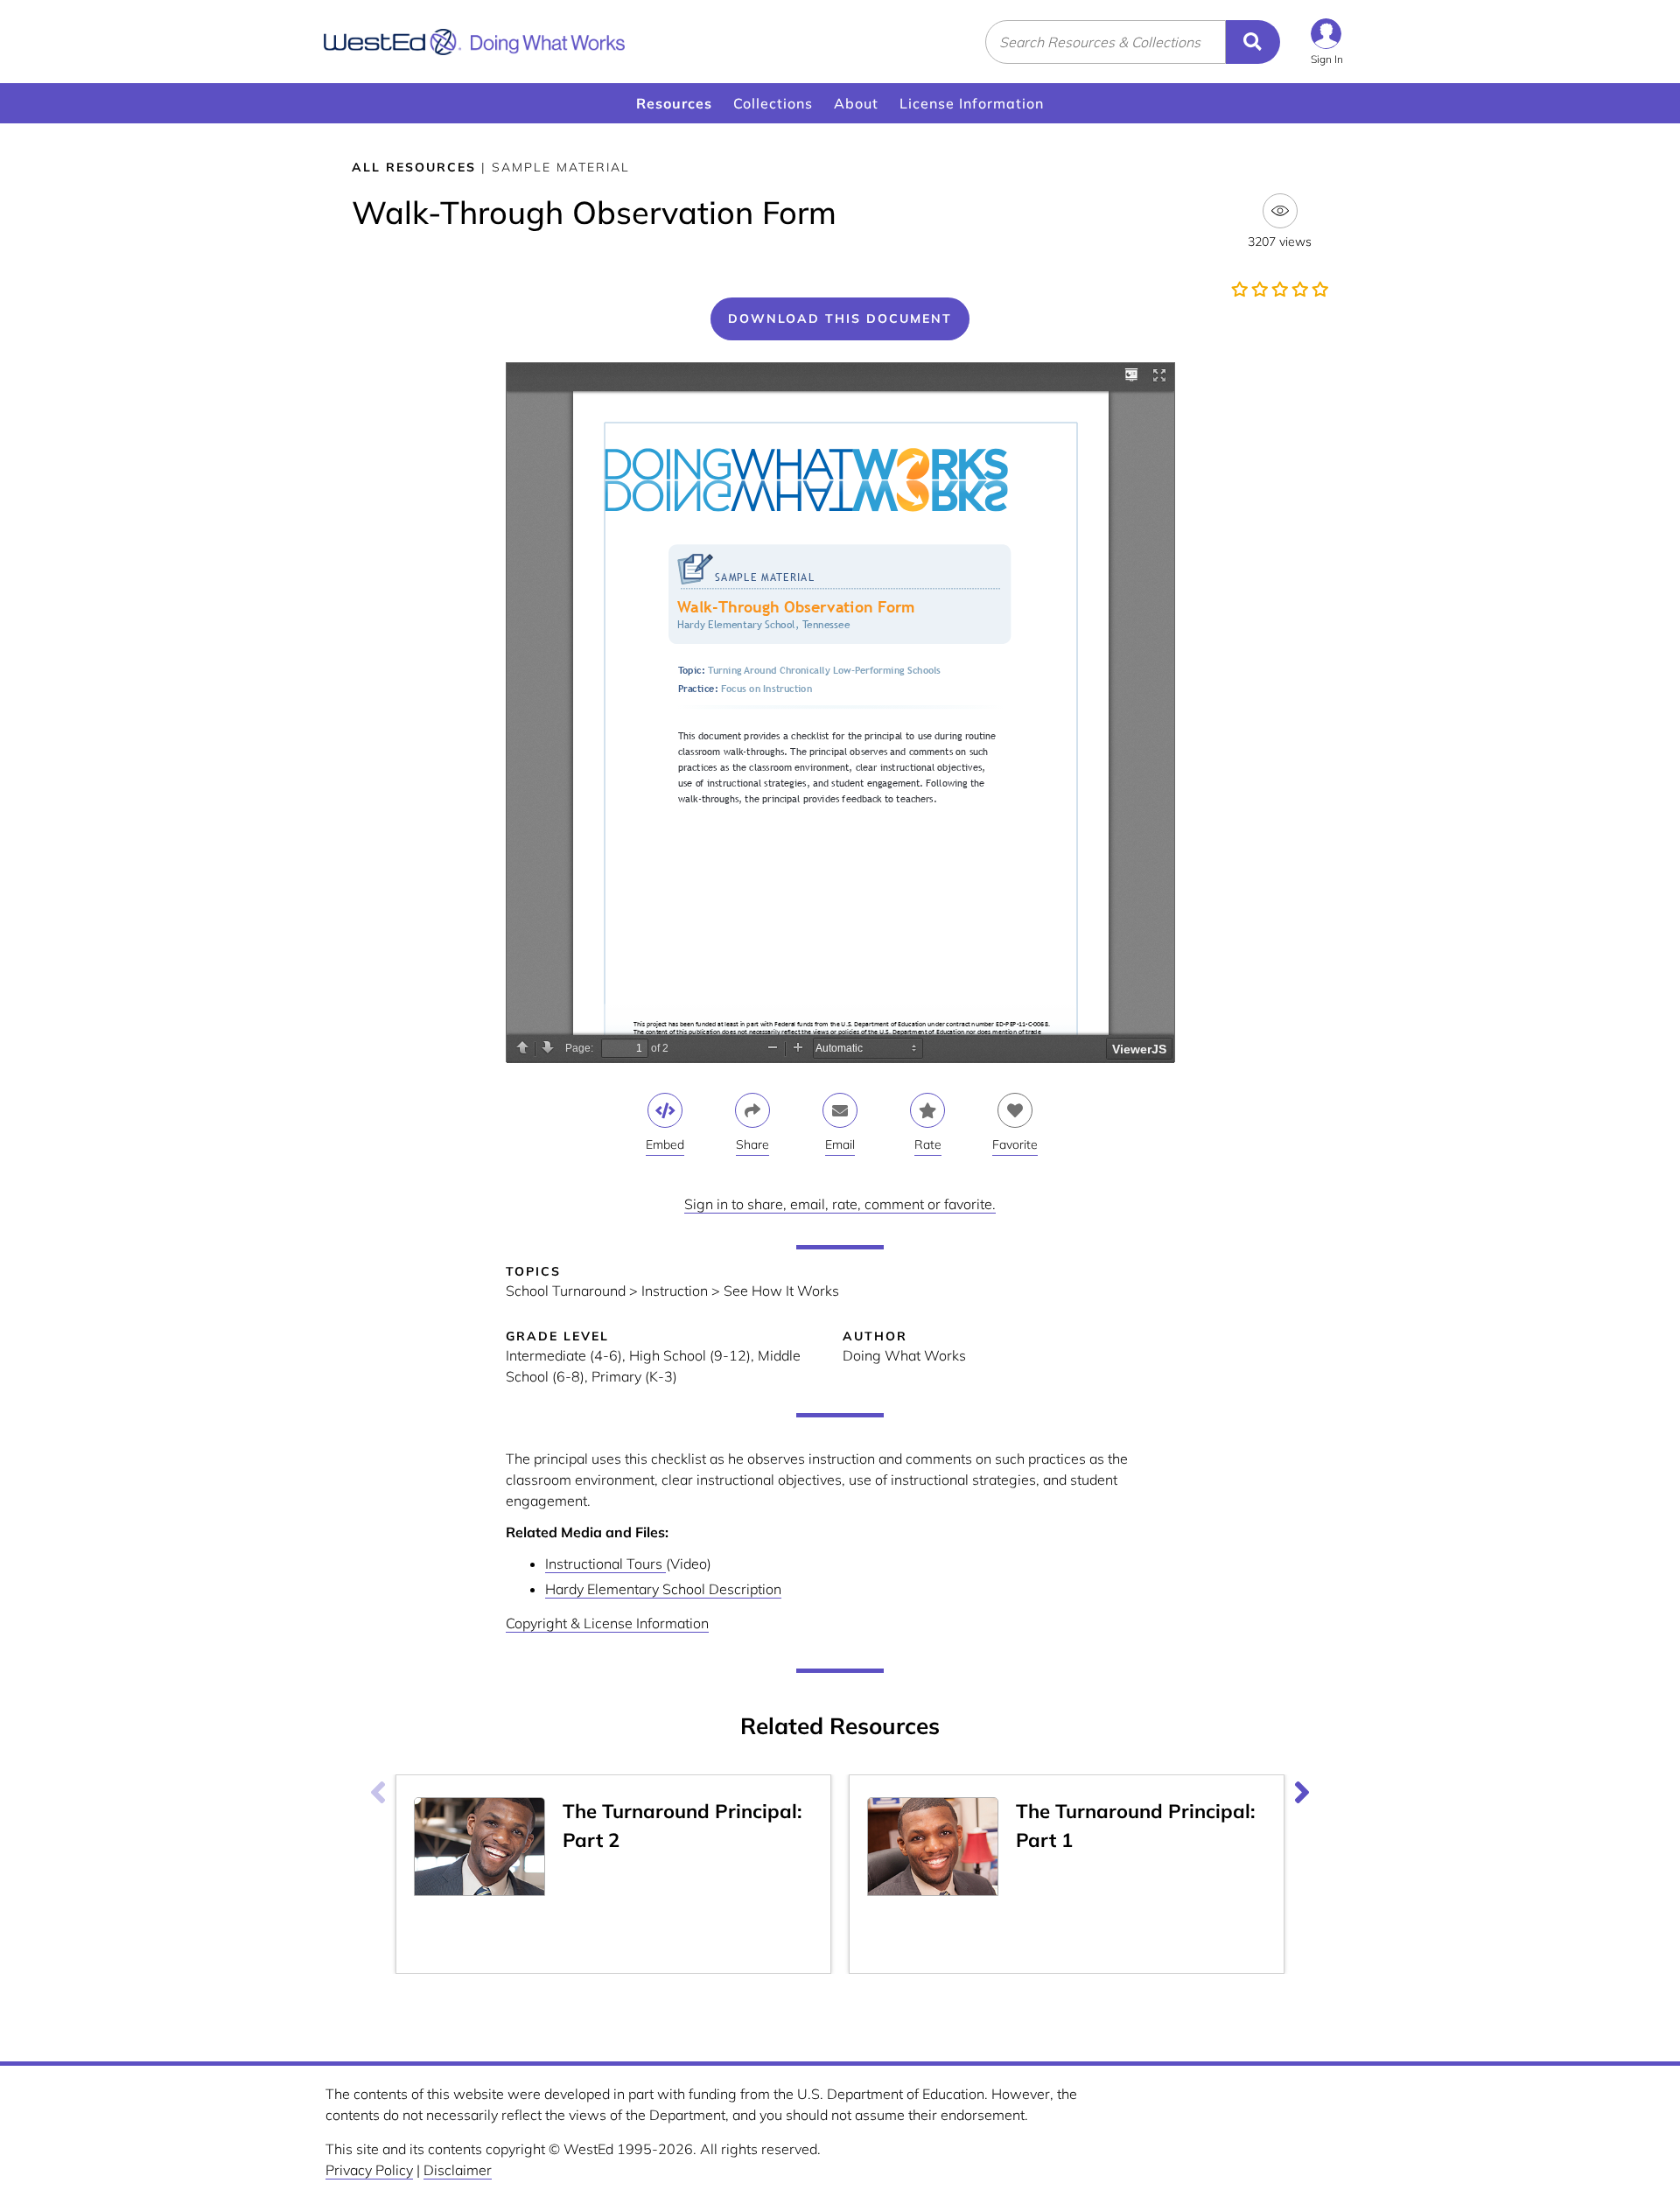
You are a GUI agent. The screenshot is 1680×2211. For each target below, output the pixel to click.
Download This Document (840, 318)
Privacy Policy (369, 2170)
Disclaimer (458, 2170)
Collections (773, 103)
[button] (1327, 42)
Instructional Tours (605, 1564)
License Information (972, 103)
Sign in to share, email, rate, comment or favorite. (840, 1204)
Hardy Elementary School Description (663, 1589)
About (856, 103)
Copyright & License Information (607, 1623)
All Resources (414, 167)
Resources (674, 103)
